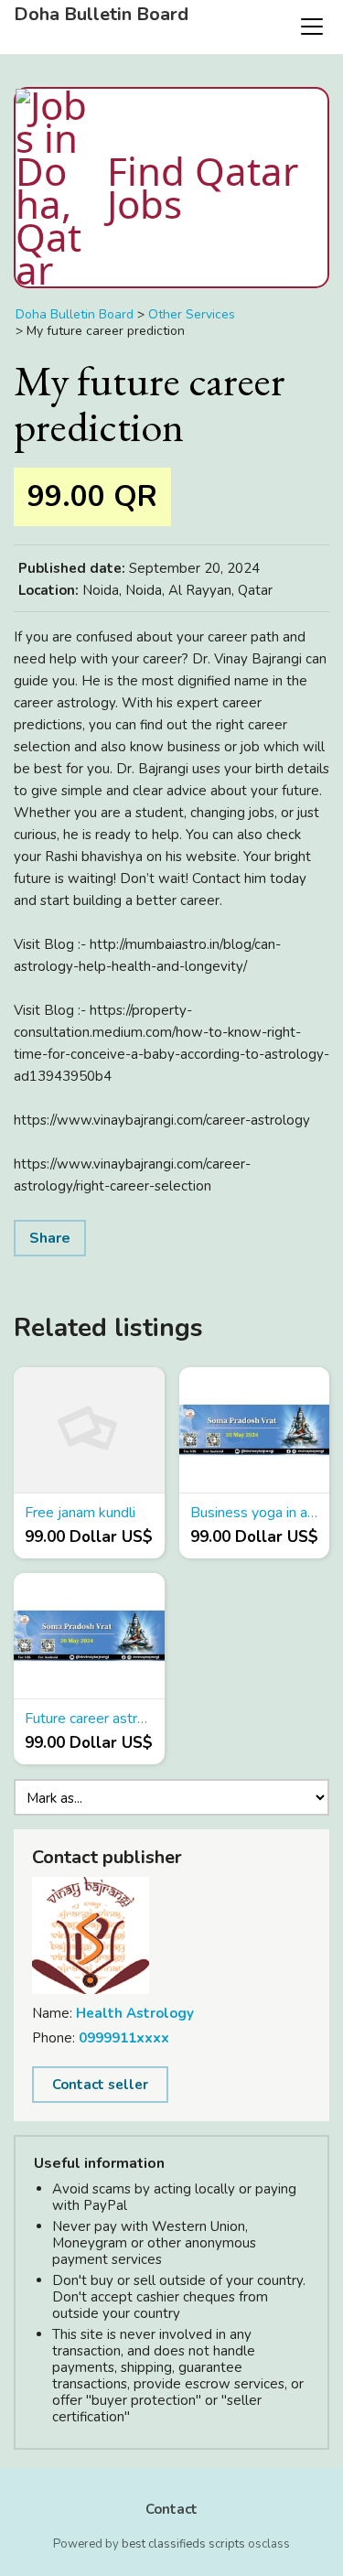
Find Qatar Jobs (203, 187)
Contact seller (100, 2085)
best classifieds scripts (183, 2544)
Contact (171, 2509)
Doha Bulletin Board (101, 15)
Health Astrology (135, 2013)
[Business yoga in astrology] (255, 1430)
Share (50, 1238)
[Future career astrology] (89, 1636)
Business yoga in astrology (255, 1513)
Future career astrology (89, 1719)
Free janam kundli (80, 1513)
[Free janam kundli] (89, 1430)
